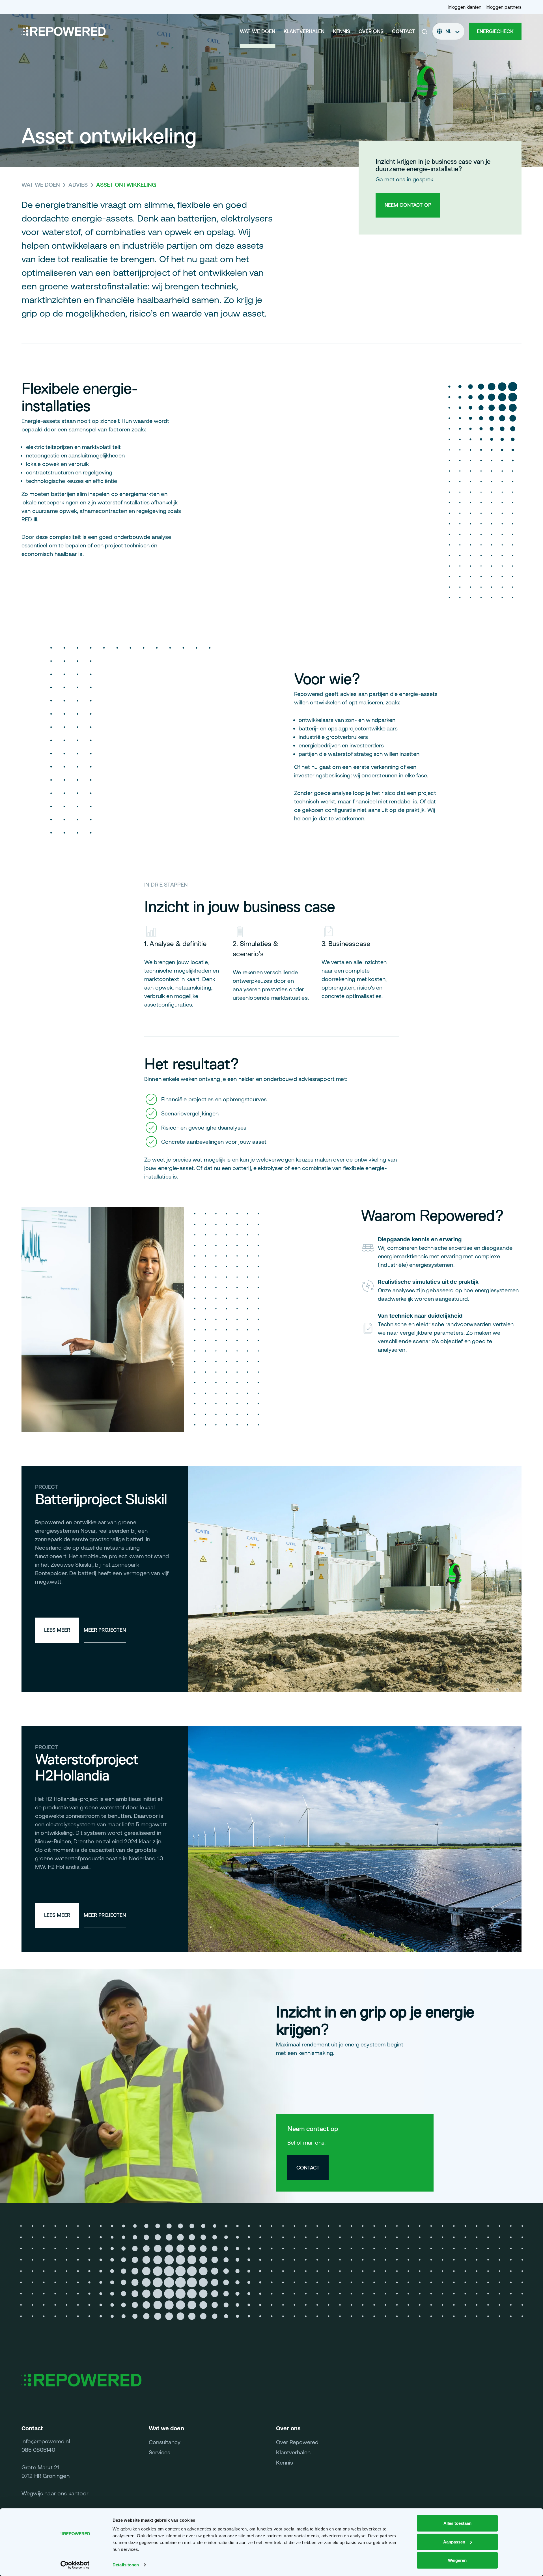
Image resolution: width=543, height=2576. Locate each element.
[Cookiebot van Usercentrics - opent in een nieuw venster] (75, 2565)
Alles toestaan (457, 2523)
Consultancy (165, 2442)
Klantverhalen (304, 31)
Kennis (341, 31)
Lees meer (57, 1630)
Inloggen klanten (465, 7)
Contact (404, 31)
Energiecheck (495, 31)
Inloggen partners (504, 7)
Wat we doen (258, 31)
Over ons (371, 31)
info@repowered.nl (46, 2441)
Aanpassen (454, 2542)
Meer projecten (105, 1630)
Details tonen (126, 2565)
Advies (78, 185)
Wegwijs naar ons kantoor (55, 2493)
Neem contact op (408, 205)
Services (160, 2452)
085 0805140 (38, 2450)
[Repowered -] (64, 31)
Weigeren (457, 2560)
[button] (425, 31)
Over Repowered (297, 2442)
